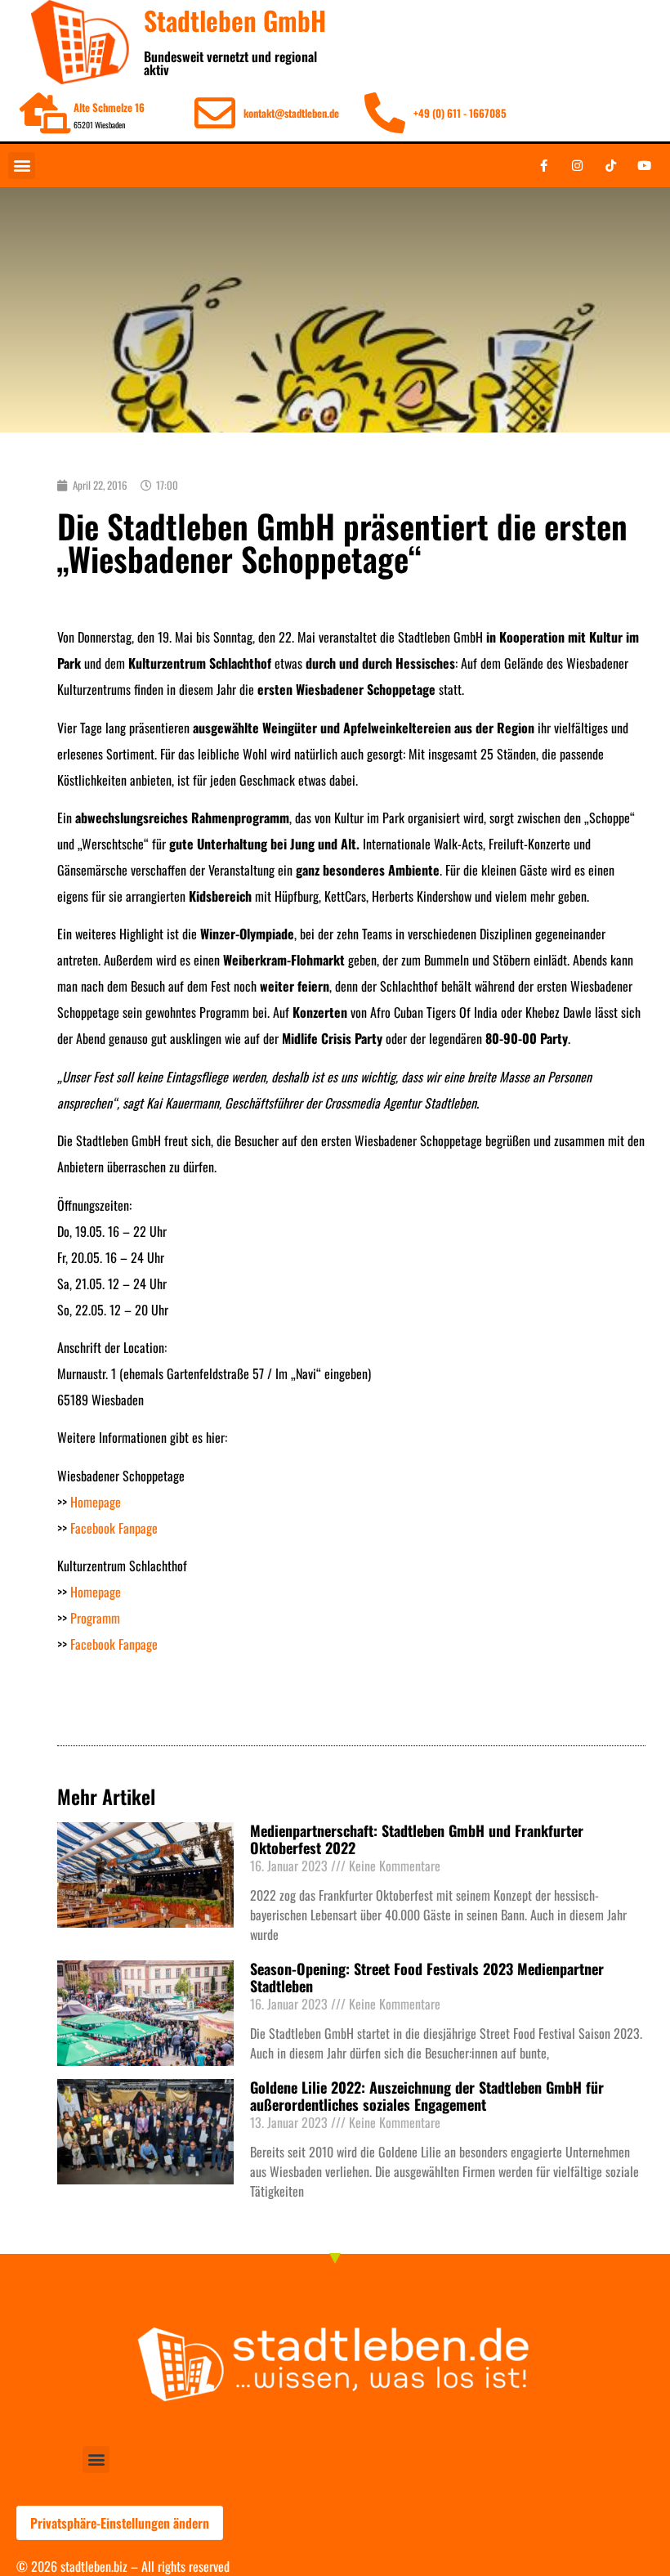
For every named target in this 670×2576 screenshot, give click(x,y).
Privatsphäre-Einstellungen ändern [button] (120, 2523)
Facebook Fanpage (114, 1528)
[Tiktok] (610, 165)
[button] (22, 166)
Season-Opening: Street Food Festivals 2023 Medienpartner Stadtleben (427, 1978)
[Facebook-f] (543, 165)
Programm (95, 1618)
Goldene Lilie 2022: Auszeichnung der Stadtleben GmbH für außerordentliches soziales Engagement (427, 2096)
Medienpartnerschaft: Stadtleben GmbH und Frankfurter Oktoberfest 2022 (417, 1839)
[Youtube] (644, 165)
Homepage (96, 1502)
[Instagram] (577, 165)
